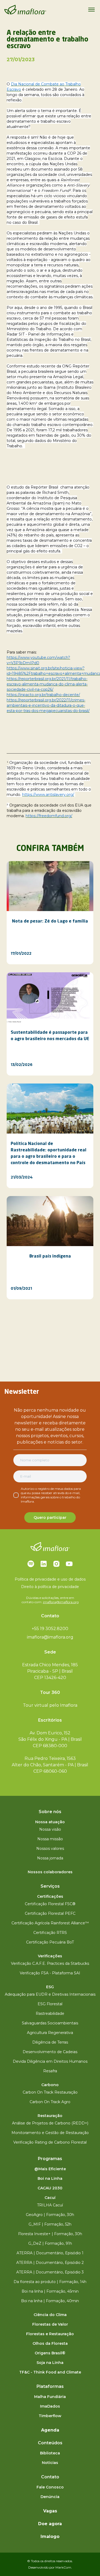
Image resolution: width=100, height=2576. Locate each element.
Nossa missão (50, 1839)
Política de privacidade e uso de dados (50, 1579)
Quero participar (50, 1518)
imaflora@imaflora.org (61, 1602)
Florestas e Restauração (50, 2334)
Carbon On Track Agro (50, 2102)
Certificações (50, 1896)
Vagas (50, 2511)
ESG (50, 1987)
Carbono (50, 2085)
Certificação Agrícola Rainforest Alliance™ (50, 1923)
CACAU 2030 (50, 2188)
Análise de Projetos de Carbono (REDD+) (50, 2123)
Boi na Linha (50, 2178)
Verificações (50, 1956)
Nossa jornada (50, 1858)
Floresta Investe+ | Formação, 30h (50, 2234)
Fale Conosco (50, 2487)
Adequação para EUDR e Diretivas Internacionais (50, 1994)
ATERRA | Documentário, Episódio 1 (50, 2253)
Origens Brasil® (50, 2353)
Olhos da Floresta (50, 2343)
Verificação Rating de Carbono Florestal (50, 2142)
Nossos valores (50, 1849)
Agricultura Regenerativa (50, 2033)
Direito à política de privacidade (50, 1587)
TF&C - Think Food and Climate (50, 2372)
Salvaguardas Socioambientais (50, 2023)
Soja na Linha (50, 2363)
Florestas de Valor (50, 2324)
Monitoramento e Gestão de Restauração (50, 2133)
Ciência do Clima (50, 2315)
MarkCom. (64, 2567)
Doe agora (50, 2524)
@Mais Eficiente (50, 2169)
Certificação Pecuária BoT (50, 1942)
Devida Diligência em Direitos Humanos (50, 2061)
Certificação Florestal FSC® (50, 1904)
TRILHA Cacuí (50, 2205)
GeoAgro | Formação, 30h (50, 2215)
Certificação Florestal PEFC (50, 1913)
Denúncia (50, 2497)
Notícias (50, 2463)
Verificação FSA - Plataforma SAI (50, 1973)
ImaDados (50, 2406)
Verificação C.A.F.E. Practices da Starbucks (50, 1963)
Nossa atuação (50, 1822)
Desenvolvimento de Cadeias (50, 2052)
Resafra (50, 2071)
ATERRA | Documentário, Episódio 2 (50, 2263)
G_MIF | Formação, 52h (50, 2224)
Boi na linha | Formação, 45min (50, 2291)
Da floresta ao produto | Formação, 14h (50, 2282)
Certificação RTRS (50, 1933)
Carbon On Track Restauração (50, 2092)
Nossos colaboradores (50, 1872)
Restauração (50, 2116)
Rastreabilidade (50, 2013)
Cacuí (50, 2198)
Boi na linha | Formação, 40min (50, 2301)
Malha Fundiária (50, 2397)
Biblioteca (50, 2453)
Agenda (50, 2430)
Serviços (50, 1886)
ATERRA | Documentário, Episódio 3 (50, 2272)
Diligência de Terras (50, 2042)
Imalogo (50, 2536)
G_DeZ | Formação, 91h (50, 2243)
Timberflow (50, 2416)
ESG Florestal (50, 2004)
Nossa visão (50, 1829)
